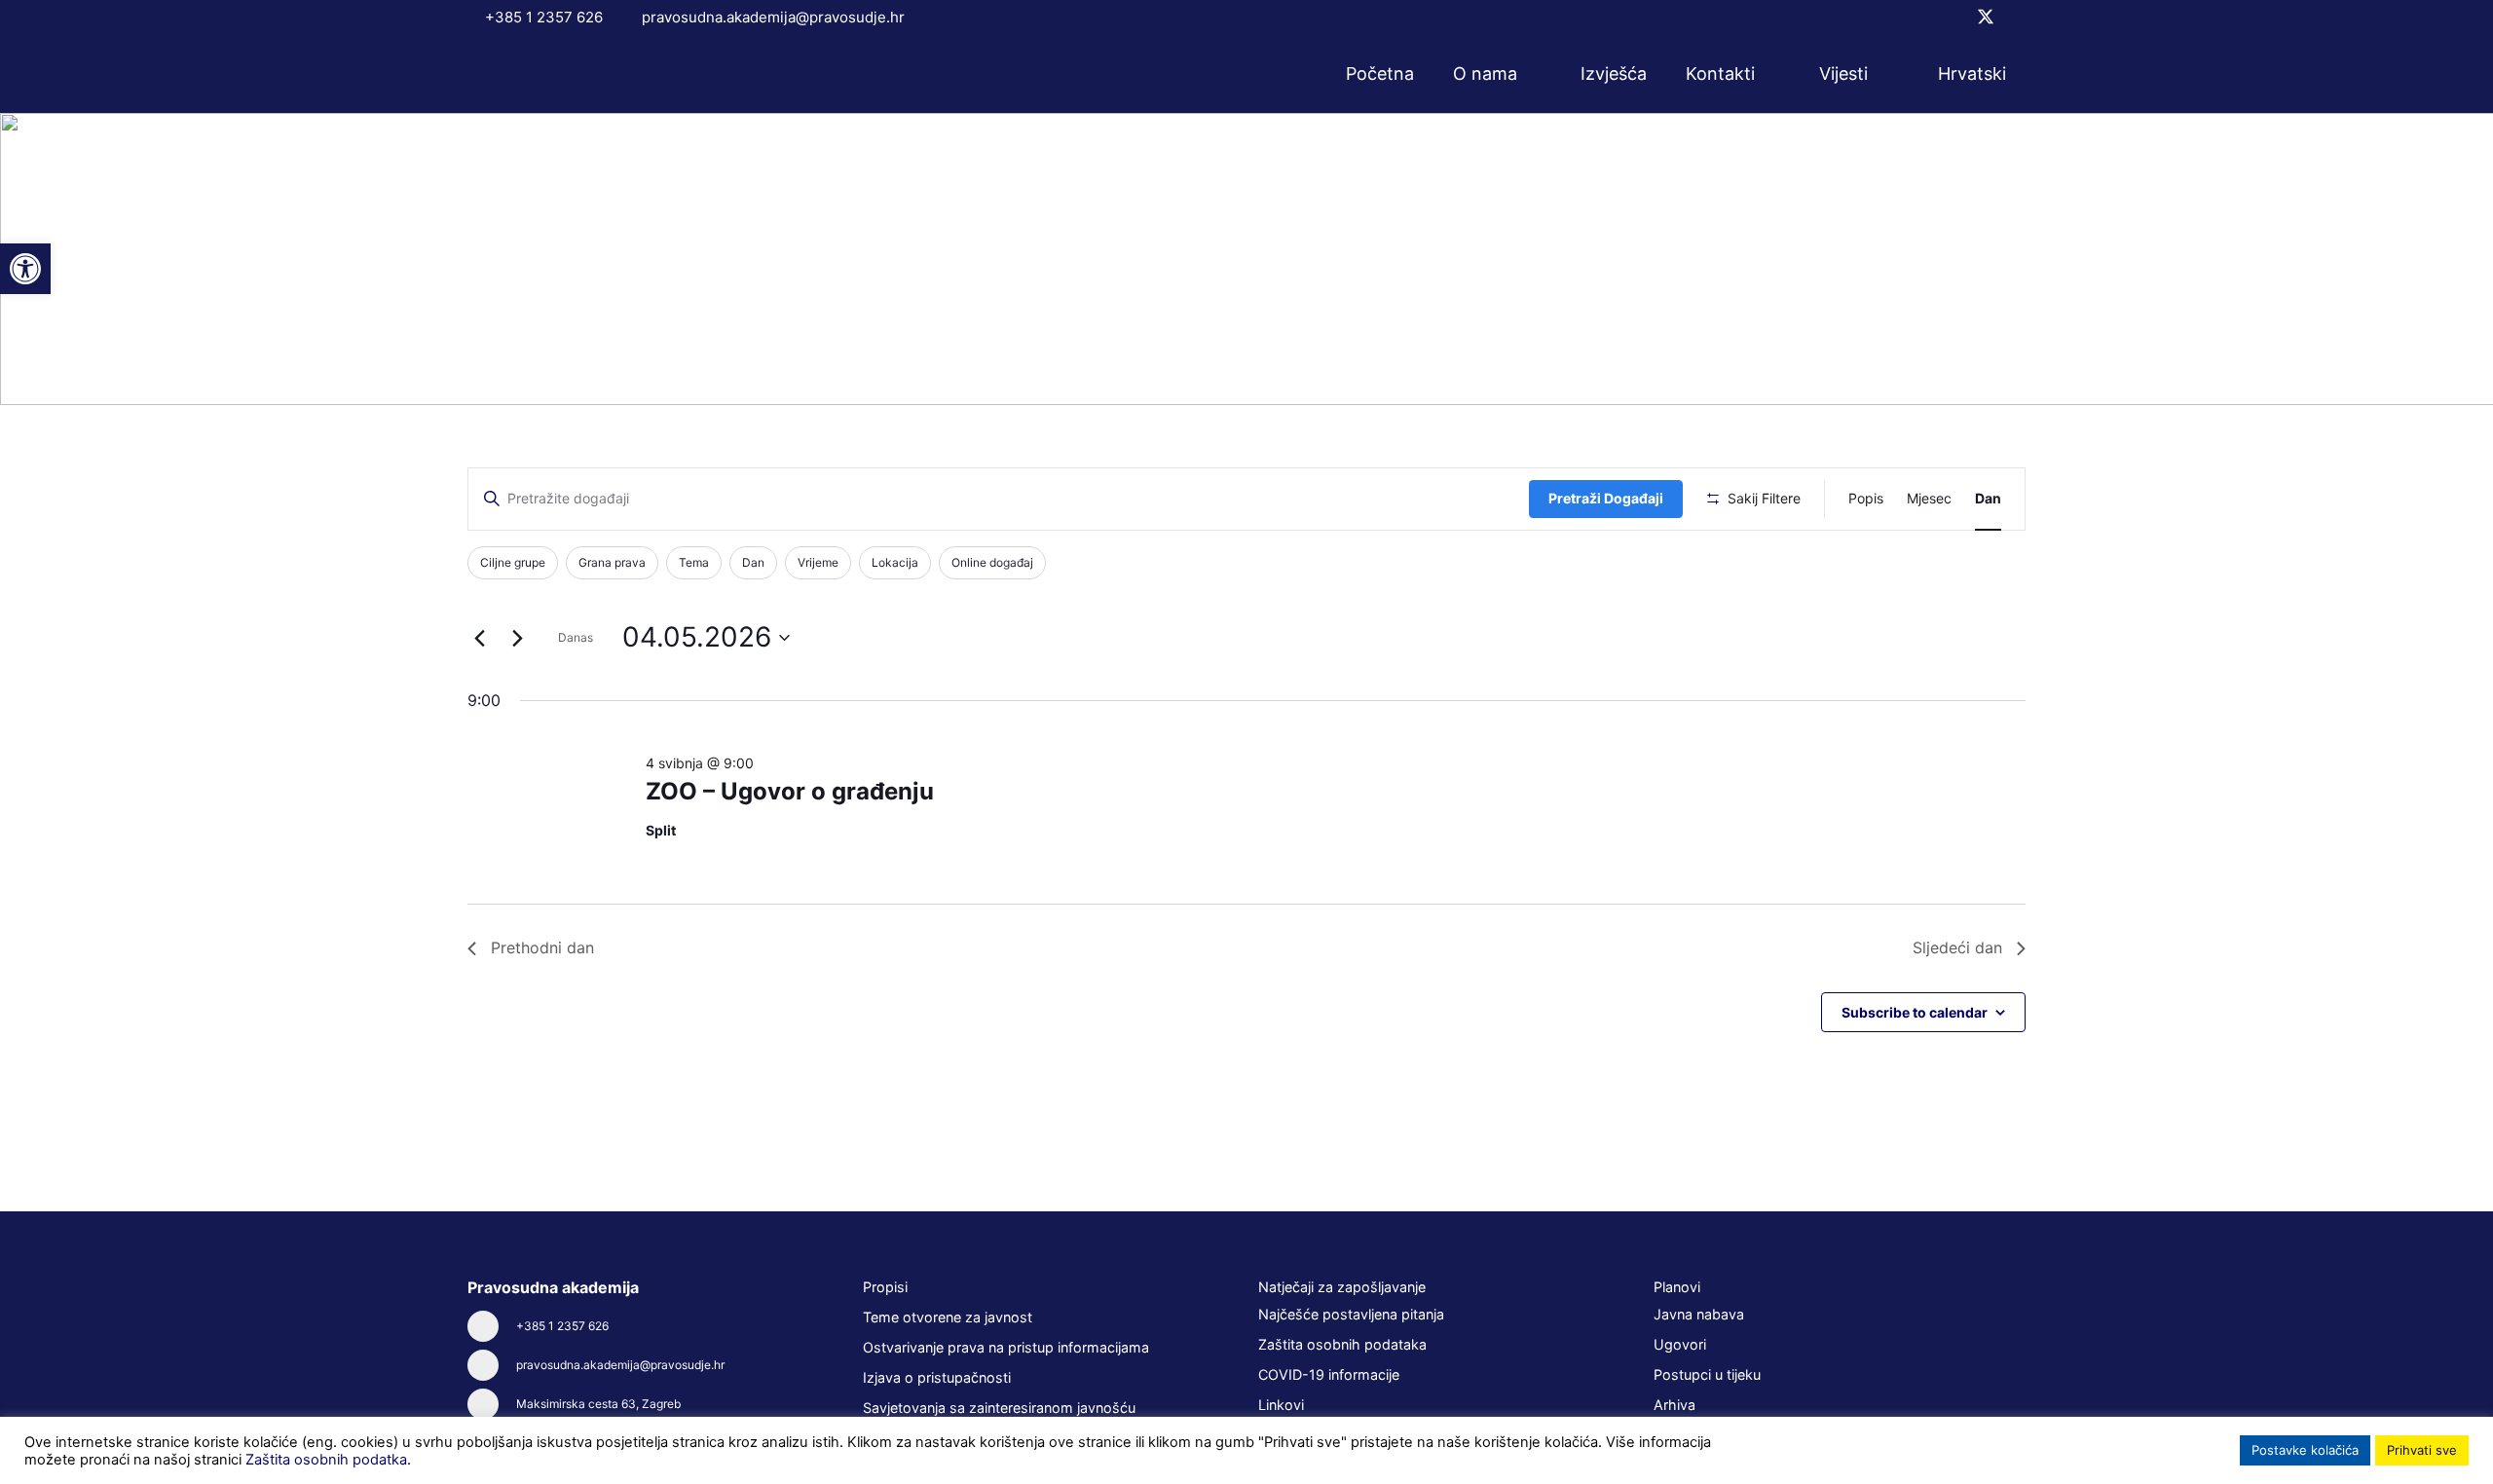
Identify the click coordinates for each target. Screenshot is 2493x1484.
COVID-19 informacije (1329, 1374)
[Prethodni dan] (479, 638)
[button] (1530, 74)
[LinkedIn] (2019, 17)
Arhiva (1674, 1405)
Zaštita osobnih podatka (326, 1460)
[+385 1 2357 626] (492, 1326)
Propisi (885, 1287)
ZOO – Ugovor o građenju (790, 791)
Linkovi (1281, 1405)
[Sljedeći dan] (517, 638)
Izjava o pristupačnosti (937, 1377)
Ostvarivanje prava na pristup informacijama (1006, 1347)
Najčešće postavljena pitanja (1351, 1314)
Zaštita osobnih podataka (1342, 1344)
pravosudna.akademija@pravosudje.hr (620, 1365)
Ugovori (1680, 1344)
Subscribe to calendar (1915, 1012)
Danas (576, 637)
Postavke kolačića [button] (2305, 1450)
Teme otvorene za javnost (948, 1317)
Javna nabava (1699, 1314)
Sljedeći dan (1957, 947)
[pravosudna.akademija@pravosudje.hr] (492, 1365)
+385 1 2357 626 (562, 1326)
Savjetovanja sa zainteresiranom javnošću (999, 1408)
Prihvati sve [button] (2422, 1450)
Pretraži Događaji (1606, 498)
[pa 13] (549, 74)
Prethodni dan (542, 947)
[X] (1986, 17)
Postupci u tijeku (1707, 1374)
